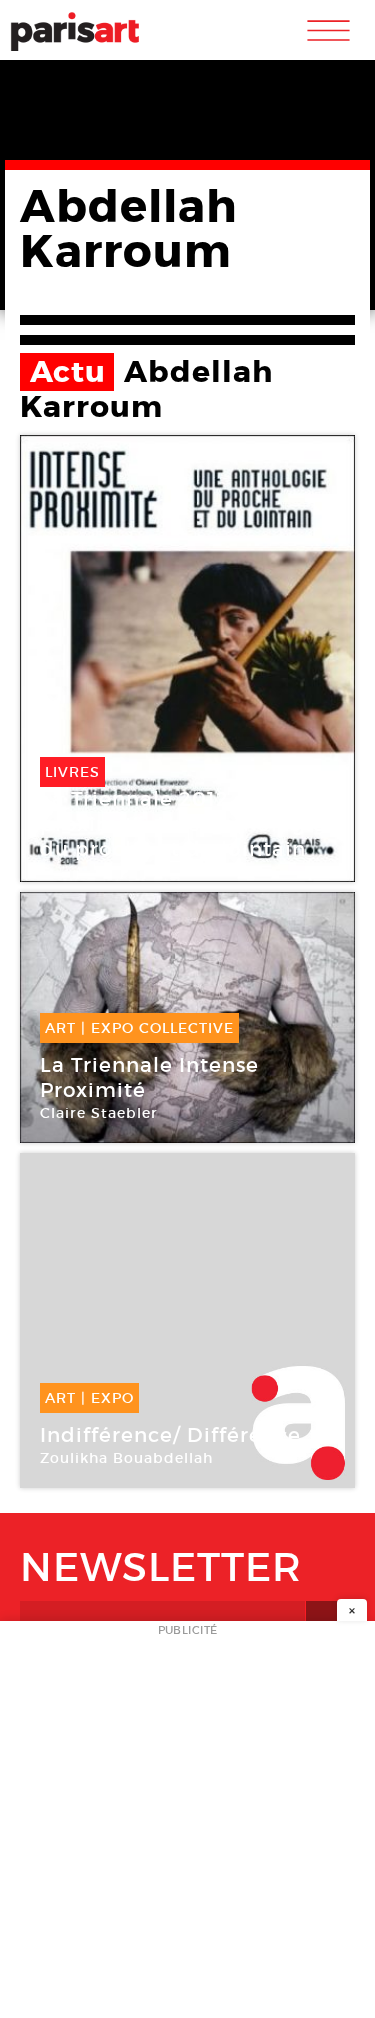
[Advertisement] (187, 1825)
